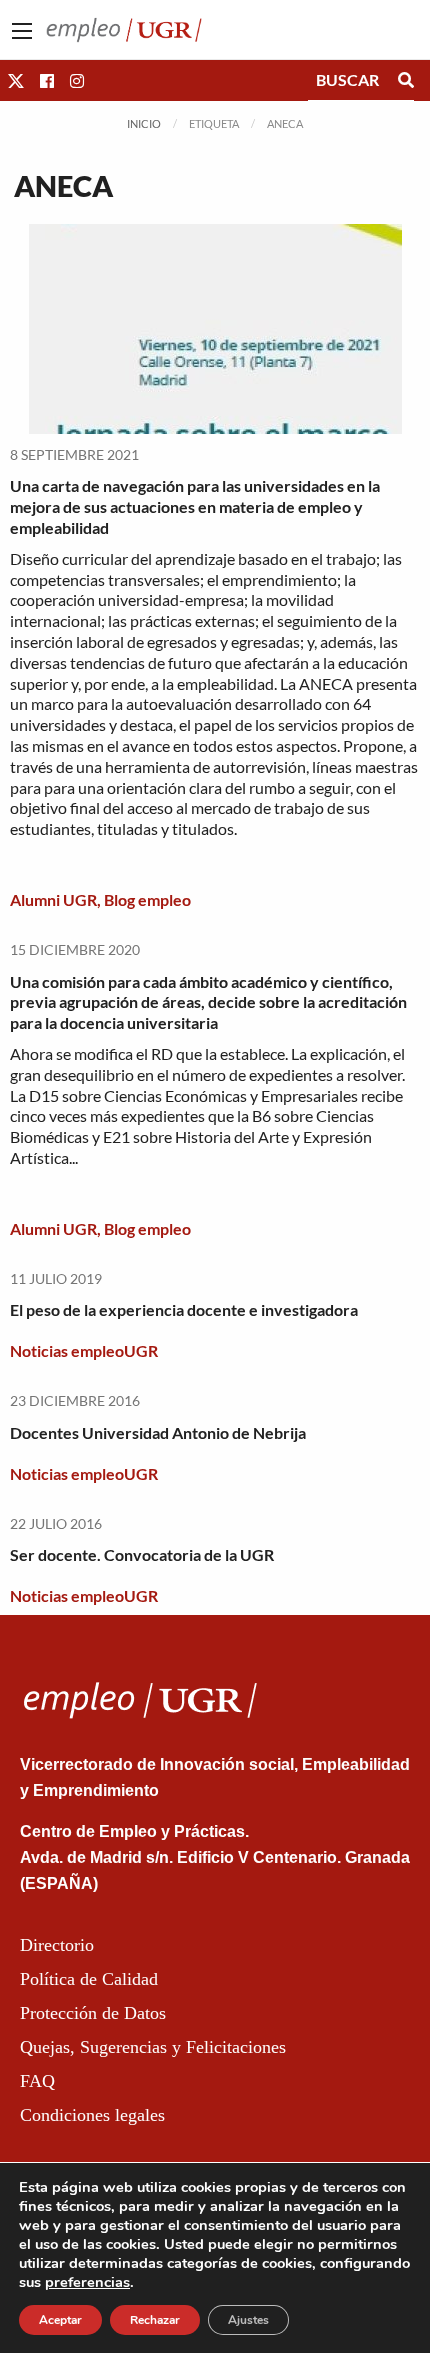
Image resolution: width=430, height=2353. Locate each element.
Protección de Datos (93, 2013)
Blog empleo (147, 899)
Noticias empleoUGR (84, 1350)
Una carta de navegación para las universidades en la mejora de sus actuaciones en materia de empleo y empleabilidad (195, 506)
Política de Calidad (89, 1979)
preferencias (87, 2282)
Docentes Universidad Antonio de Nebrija (158, 1432)
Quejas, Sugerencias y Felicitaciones (153, 2047)
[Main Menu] (22, 31)
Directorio (57, 1945)
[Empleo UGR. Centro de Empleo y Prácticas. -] (124, 27)
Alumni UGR (53, 899)
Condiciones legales (92, 2115)
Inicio (144, 123)
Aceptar (60, 2320)
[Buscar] (406, 80)
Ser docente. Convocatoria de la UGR (142, 1554)
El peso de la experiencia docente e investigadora (184, 1309)
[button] (16, 80)
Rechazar (155, 2320)
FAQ (37, 2081)
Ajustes (248, 2320)
